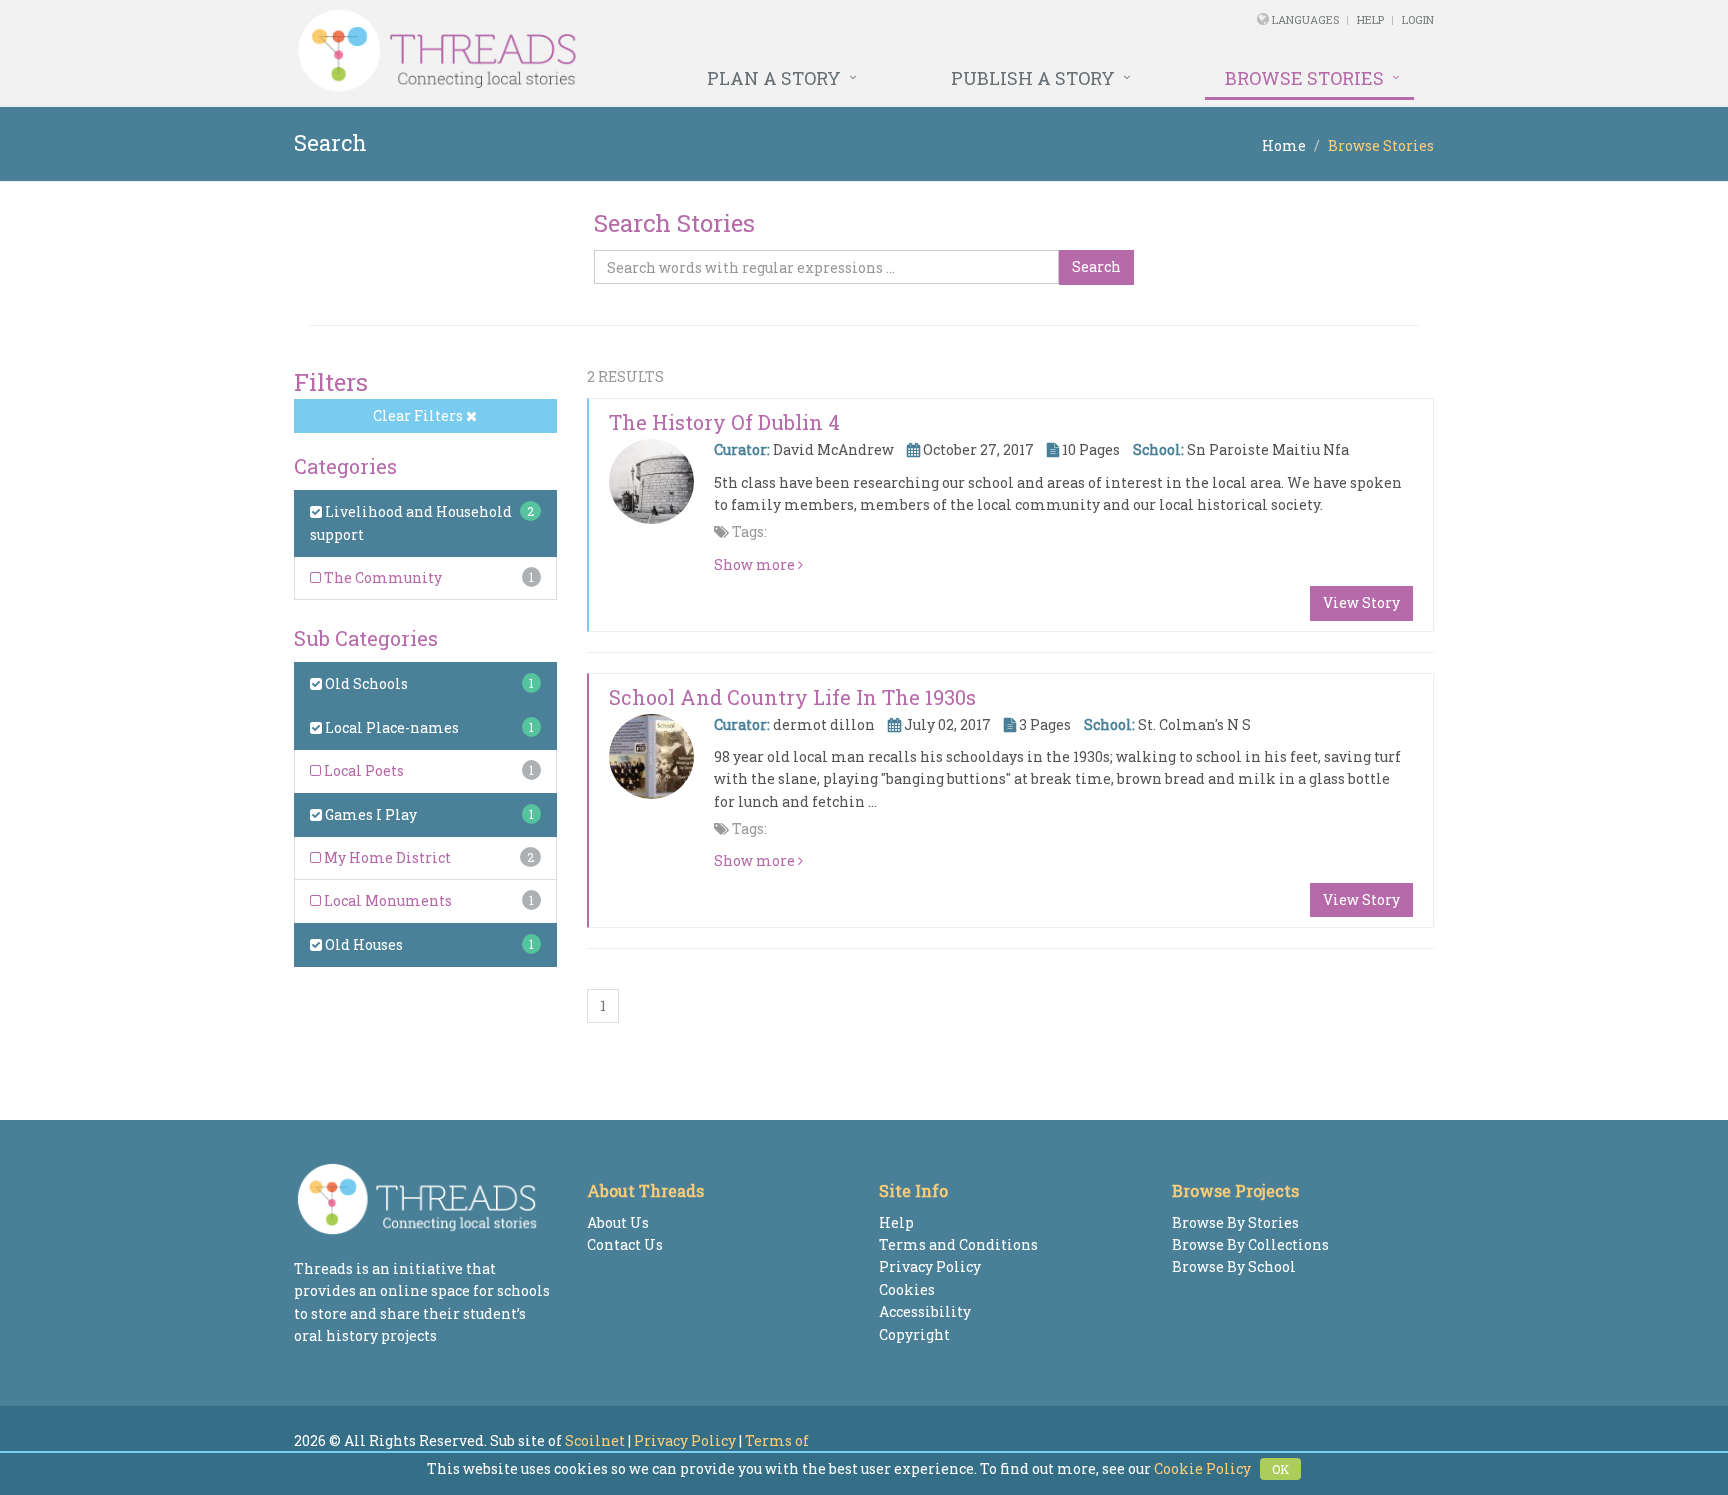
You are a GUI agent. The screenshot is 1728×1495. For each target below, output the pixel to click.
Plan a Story (774, 78)
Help (1370, 19)
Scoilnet (595, 1440)
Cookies (907, 1289)
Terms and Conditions (958, 1244)
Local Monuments (386, 900)
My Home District (386, 857)
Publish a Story (1033, 78)
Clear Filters (419, 415)
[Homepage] (646, 51)
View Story (1361, 602)
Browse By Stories (1235, 1222)
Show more (756, 564)
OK (1280, 1469)
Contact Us (625, 1244)
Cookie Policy (1202, 1468)
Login (1418, 19)
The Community (381, 577)
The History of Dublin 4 (724, 422)
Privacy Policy (930, 1266)
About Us (618, 1222)
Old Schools (365, 683)
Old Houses (362, 944)
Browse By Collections (1250, 1244)
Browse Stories (1304, 78)
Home (1284, 145)
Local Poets (362, 770)
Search (1096, 266)
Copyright (914, 1334)
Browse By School (1234, 1266)
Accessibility (925, 1311)
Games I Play (369, 814)
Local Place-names (390, 727)
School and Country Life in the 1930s (792, 697)
